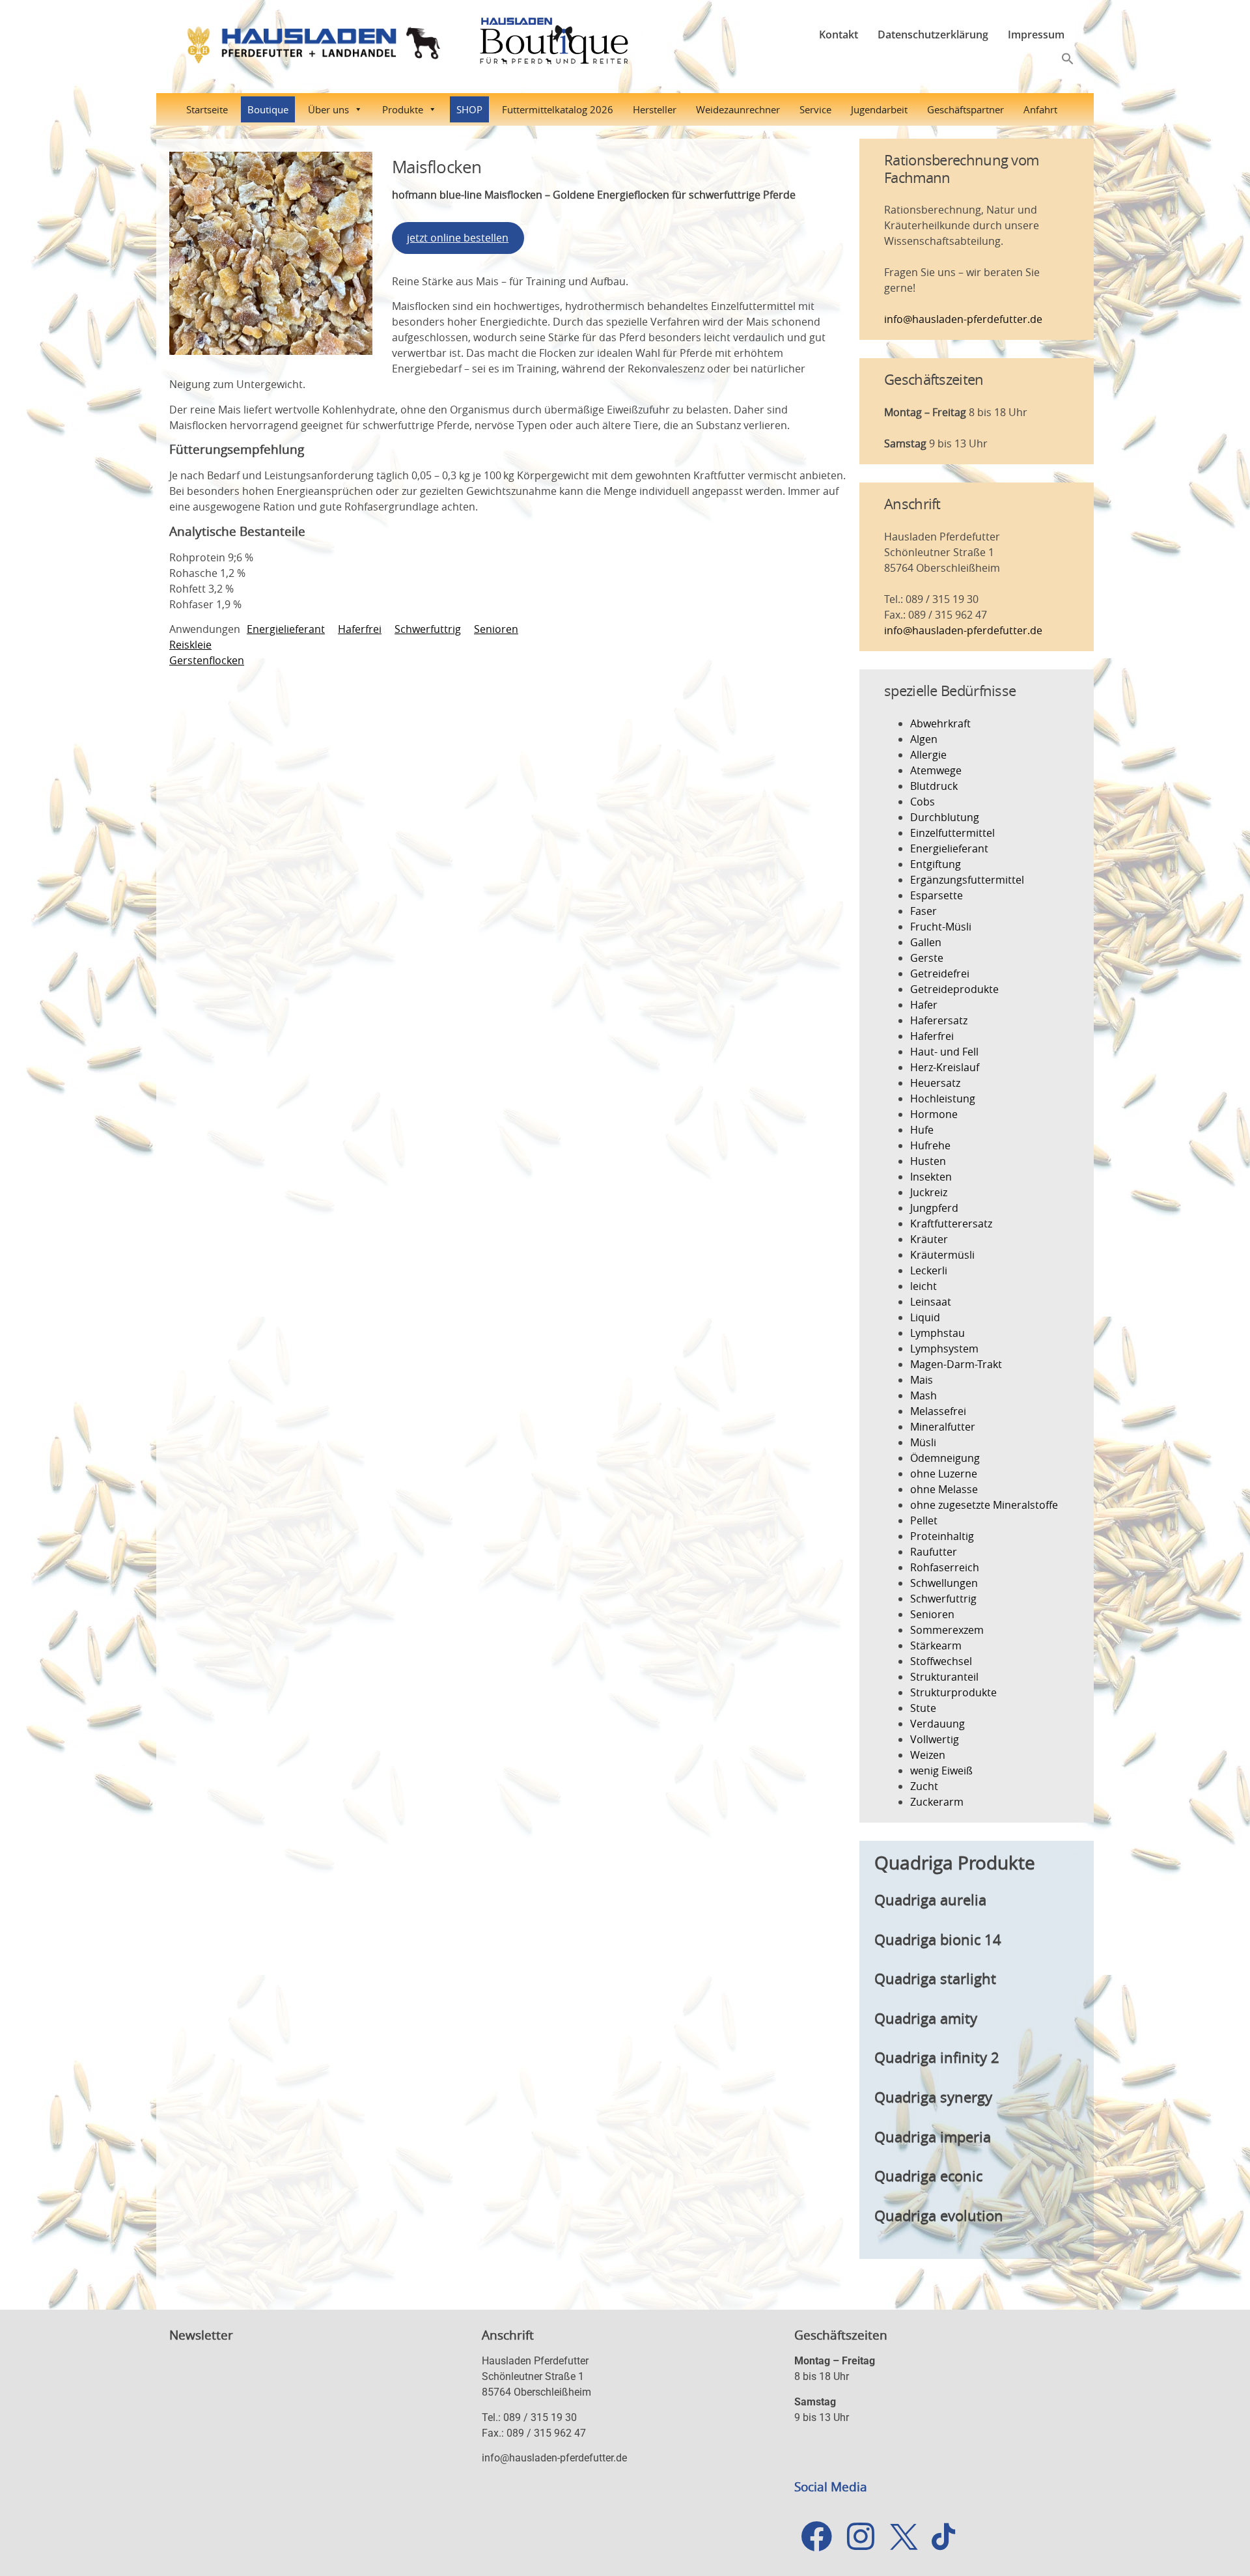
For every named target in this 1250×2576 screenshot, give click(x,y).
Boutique (268, 109)
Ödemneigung (945, 1458)
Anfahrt (1040, 109)
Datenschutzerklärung (933, 35)
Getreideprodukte (954, 989)
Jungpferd (934, 1208)
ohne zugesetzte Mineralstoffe (984, 1505)
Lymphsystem (944, 1349)
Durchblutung (945, 817)
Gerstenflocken (207, 660)
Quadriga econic (928, 2176)
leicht (924, 1286)
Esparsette (937, 895)
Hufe (922, 1130)
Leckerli (929, 1270)
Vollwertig (935, 1739)
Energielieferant (286, 629)
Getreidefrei (940, 973)
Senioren (496, 629)
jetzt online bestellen (458, 238)
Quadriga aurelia (930, 1900)
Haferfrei (360, 629)
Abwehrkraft (940, 723)
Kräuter (929, 1239)
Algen (924, 739)
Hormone (934, 1114)
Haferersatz (939, 1020)
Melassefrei (938, 1411)
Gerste (927, 958)
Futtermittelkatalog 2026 (558, 109)
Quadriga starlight (935, 1979)
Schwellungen (944, 1583)
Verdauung (937, 1724)
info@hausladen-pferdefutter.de (963, 319)
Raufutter (934, 1552)
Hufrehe (930, 1145)
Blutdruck (934, 786)
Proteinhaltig (942, 1536)
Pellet (924, 1520)
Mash (924, 1395)
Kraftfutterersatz (951, 1224)
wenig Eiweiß (941, 1771)
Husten (928, 1161)
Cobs (923, 802)
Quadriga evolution (939, 2216)
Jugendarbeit (879, 109)
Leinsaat (931, 1302)
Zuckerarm (937, 1802)
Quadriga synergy (933, 2097)
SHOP (469, 109)
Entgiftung (936, 864)
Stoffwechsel (941, 1661)
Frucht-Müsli (941, 927)
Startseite (207, 109)
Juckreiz (929, 1192)
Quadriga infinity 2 (937, 2057)
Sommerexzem (947, 1630)
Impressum (1036, 35)
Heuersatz (935, 1083)
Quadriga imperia (933, 2137)
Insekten (931, 1177)
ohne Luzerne (944, 1474)
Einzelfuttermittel (952, 833)
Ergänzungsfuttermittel (967, 880)
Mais (922, 1380)
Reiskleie (190, 645)
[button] (1068, 57)
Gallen (926, 942)
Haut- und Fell (944, 1052)
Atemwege (936, 770)
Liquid (925, 1317)
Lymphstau (937, 1333)
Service (815, 109)
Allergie (928, 755)
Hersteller (655, 109)
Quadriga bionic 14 (938, 1939)
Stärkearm (936, 1645)
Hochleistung (943, 1099)
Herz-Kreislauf (945, 1067)
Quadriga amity (926, 2018)
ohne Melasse (944, 1489)
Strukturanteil (944, 1677)
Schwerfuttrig (428, 629)
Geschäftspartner (965, 109)
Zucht (924, 1786)
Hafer (924, 1005)
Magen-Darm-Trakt (956, 1364)
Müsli (923, 1442)
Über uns (328, 109)
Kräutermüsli (942, 1255)
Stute (923, 1708)
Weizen (928, 1755)
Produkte (403, 109)
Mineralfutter (943, 1427)
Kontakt (839, 35)
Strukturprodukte (953, 1692)
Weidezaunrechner (738, 109)
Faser (924, 911)
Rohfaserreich (945, 1567)
